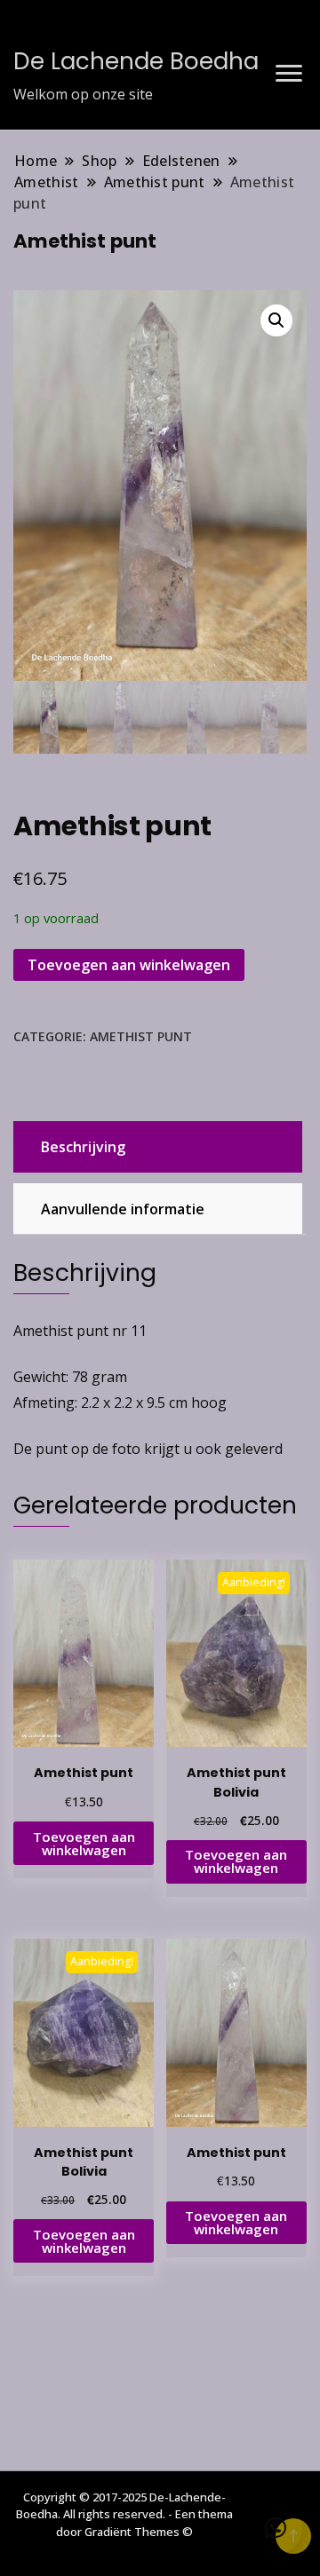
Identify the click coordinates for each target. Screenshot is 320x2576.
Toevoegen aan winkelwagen (129, 965)
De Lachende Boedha (136, 61)
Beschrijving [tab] (83, 1147)
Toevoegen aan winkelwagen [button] (84, 1843)
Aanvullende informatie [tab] (123, 1209)
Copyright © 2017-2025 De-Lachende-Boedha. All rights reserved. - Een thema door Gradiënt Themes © (124, 2514)
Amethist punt (141, 1036)
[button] (276, 320)
